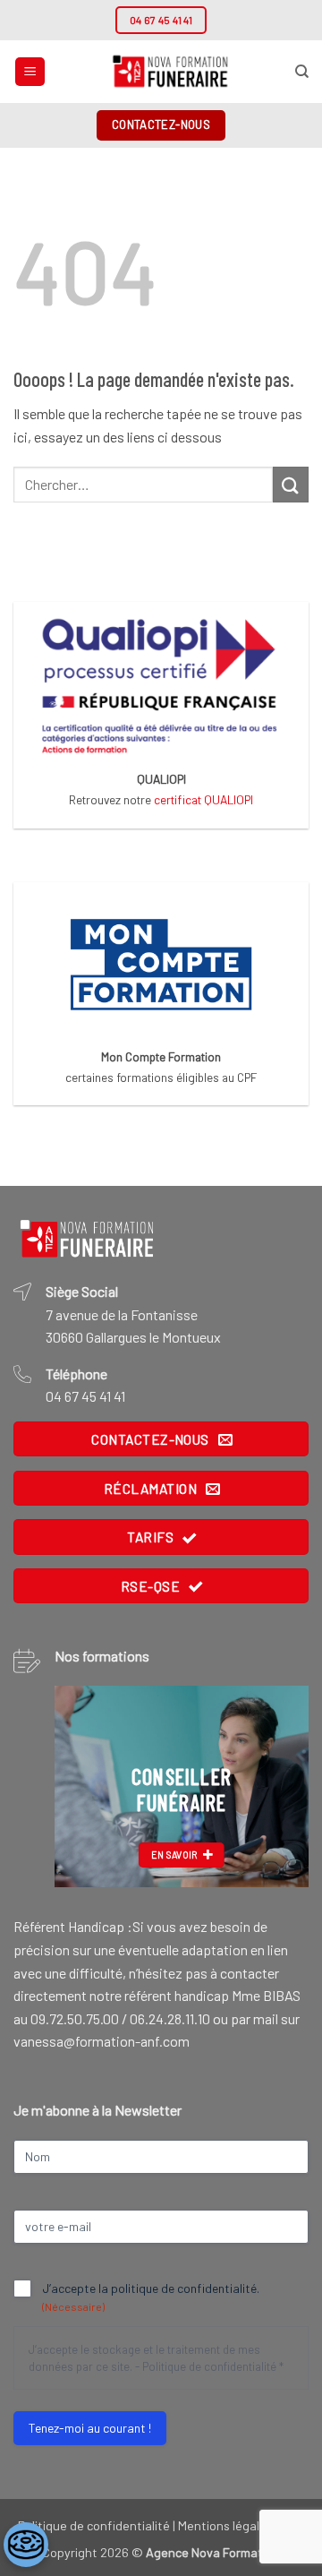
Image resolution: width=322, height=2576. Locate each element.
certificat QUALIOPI (203, 799)
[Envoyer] (291, 484)
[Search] (302, 72)
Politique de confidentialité (209, 2366)
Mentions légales (225, 2525)
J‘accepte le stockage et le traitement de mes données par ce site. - (156, 2358)
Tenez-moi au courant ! (90, 2428)
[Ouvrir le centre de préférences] (26, 2545)
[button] (30, 72)
